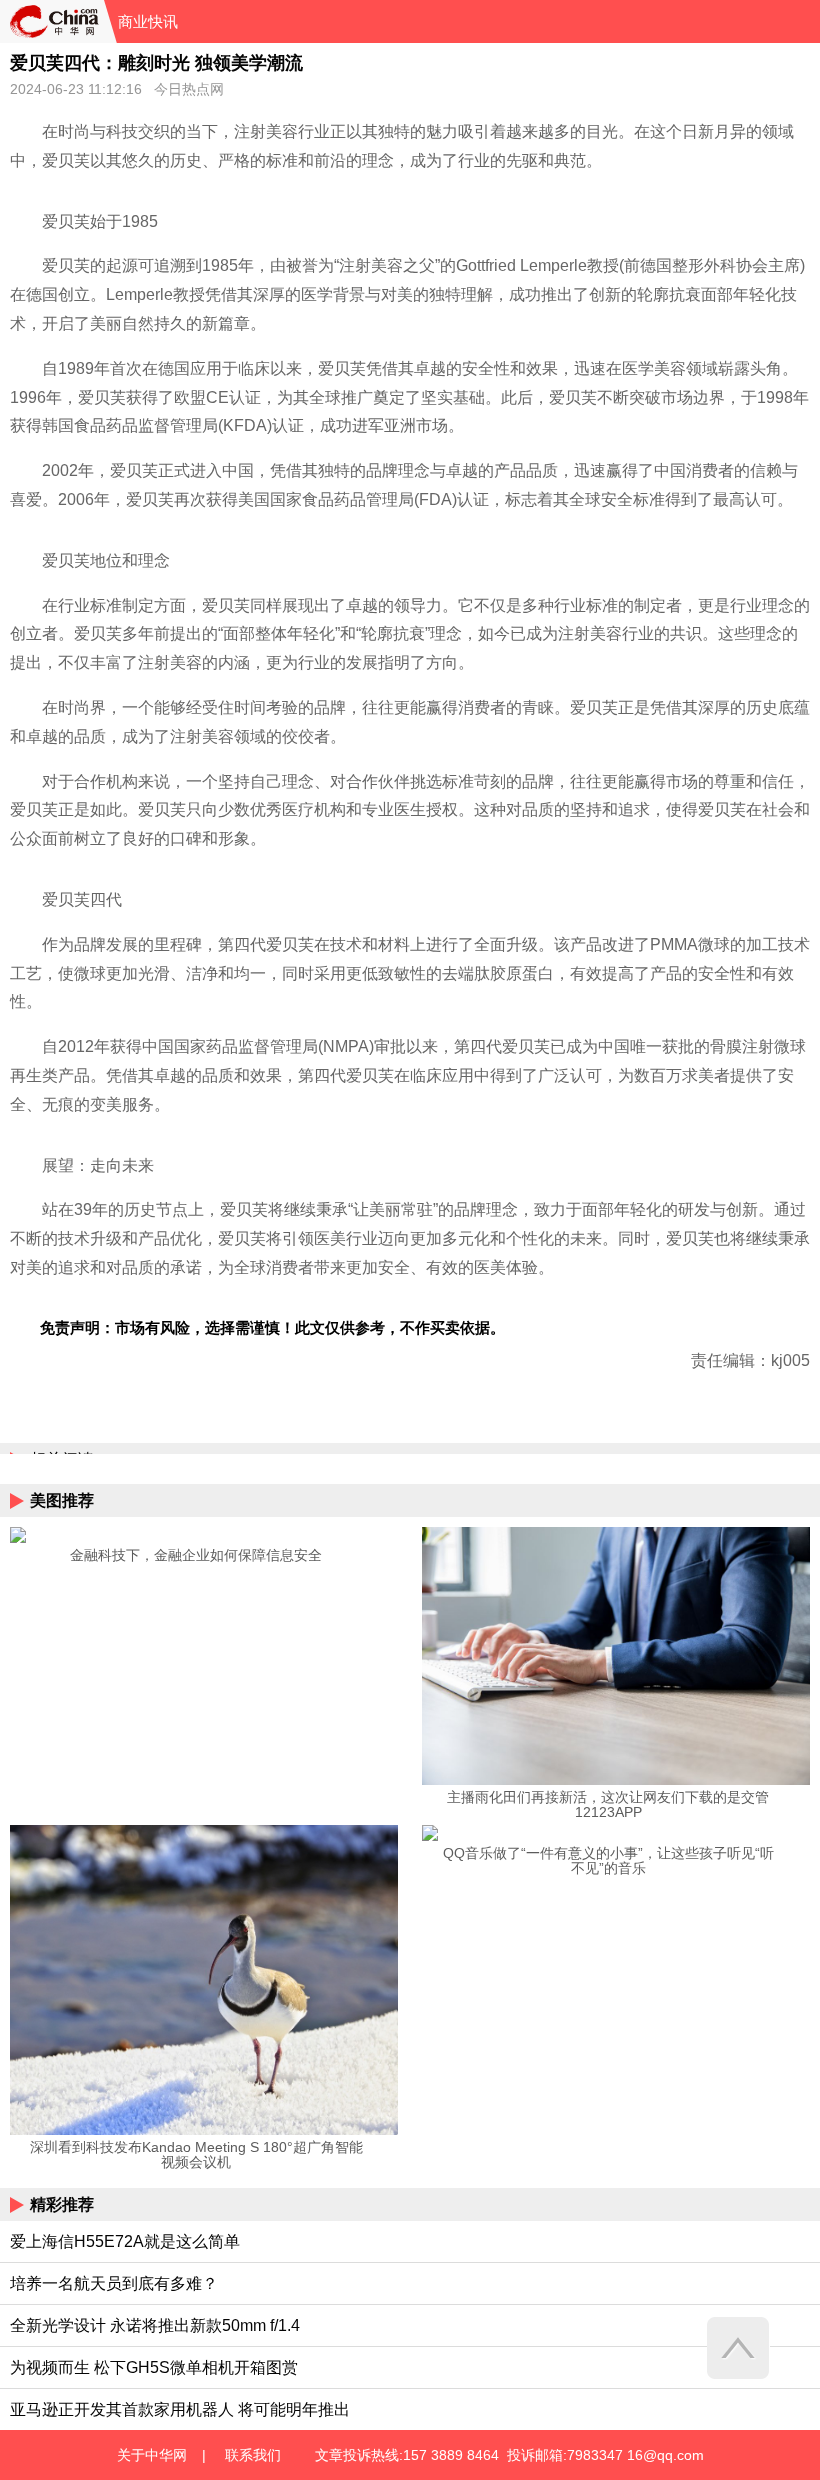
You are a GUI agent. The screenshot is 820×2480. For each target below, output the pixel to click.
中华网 (52, 21)
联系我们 (253, 2455)
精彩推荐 (62, 2204)
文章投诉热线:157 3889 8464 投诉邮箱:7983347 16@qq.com (509, 2455)
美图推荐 (62, 1500)
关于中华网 (152, 2455)
